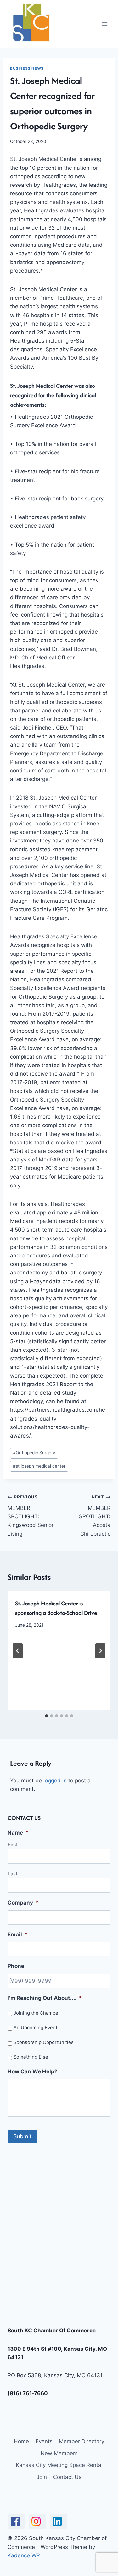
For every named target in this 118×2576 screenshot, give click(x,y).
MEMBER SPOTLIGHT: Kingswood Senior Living (31, 1515)
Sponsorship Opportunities (44, 2042)
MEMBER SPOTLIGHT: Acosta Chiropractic (95, 1515)
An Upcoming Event (35, 2028)
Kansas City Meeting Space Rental (59, 2465)
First (13, 1845)
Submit (22, 2136)
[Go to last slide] (18, 1651)
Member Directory (81, 2441)
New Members (59, 2453)
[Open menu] (105, 24)
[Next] (100, 1651)
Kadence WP (24, 2555)
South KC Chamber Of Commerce (52, 2331)
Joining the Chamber (37, 2013)
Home (21, 2441)
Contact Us (67, 2477)
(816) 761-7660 (28, 2393)
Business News (27, 68)
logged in (55, 1781)
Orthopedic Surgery (34, 1453)
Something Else (31, 2057)
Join (42, 2477)
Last (13, 1874)
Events (44, 2441)
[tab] (47, 1716)
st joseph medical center (39, 1466)
